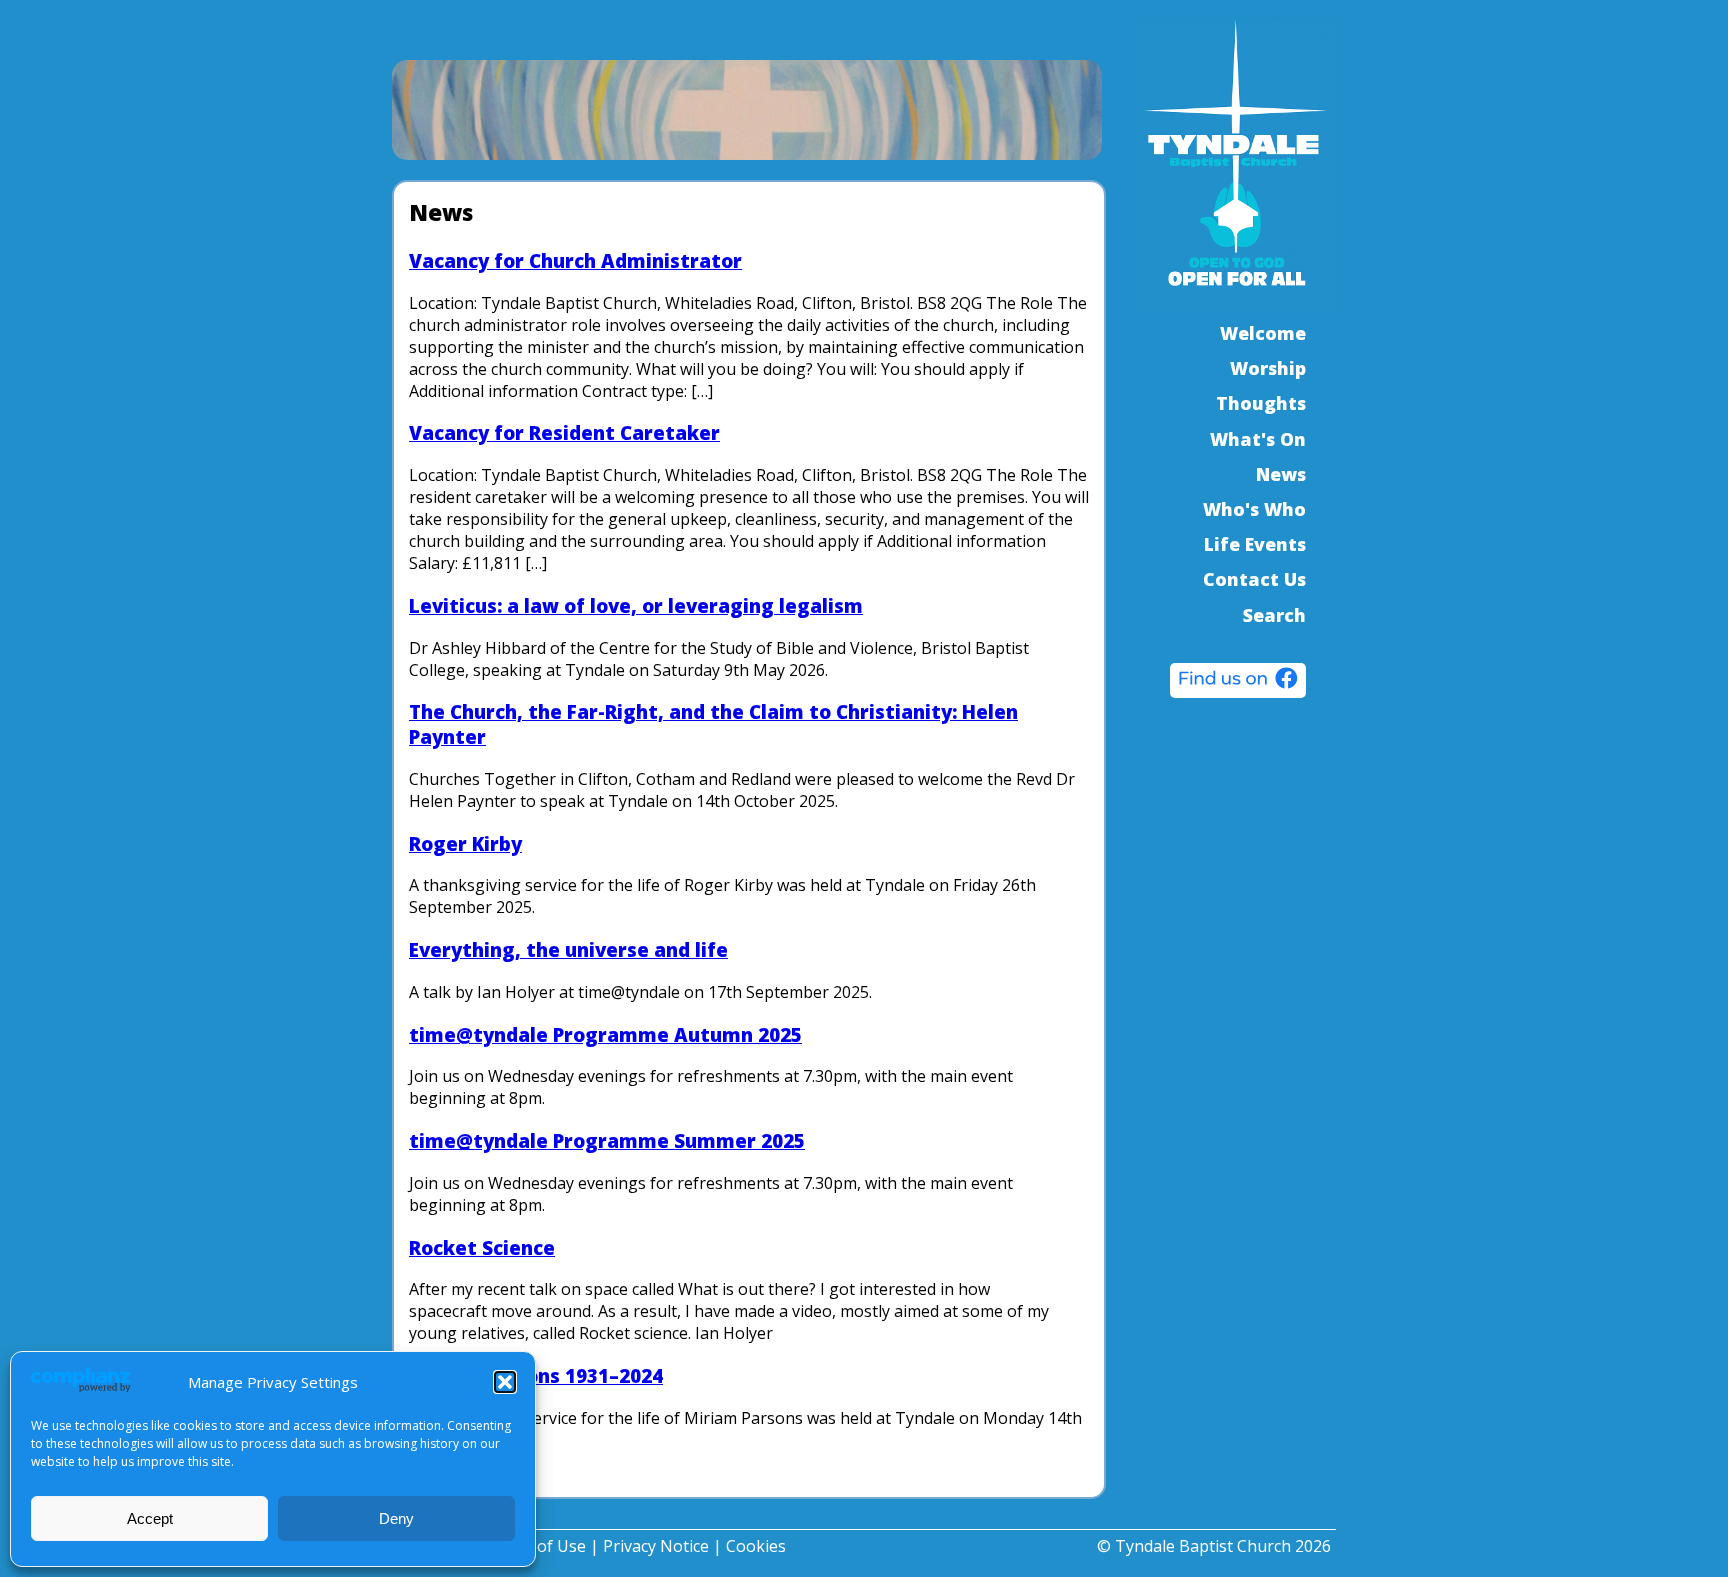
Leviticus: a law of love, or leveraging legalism (636, 605)
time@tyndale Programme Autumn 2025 (605, 1034)
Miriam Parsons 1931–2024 (536, 1375)
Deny (396, 1518)
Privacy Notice (656, 1546)
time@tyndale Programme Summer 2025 (607, 1140)
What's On (1258, 439)
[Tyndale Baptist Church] (1238, 683)
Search (1274, 615)
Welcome (1263, 333)
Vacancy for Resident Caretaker (564, 432)
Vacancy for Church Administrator (575, 260)
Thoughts (1261, 403)
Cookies (756, 1546)
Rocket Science (482, 1247)
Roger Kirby (465, 843)
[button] (505, 1382)
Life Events (1255, 544)
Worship (1268, 368)
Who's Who (1254, 509)
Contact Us (1254, 579)
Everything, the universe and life (568, 949)
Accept (150, 1518)
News (1281, 474)
